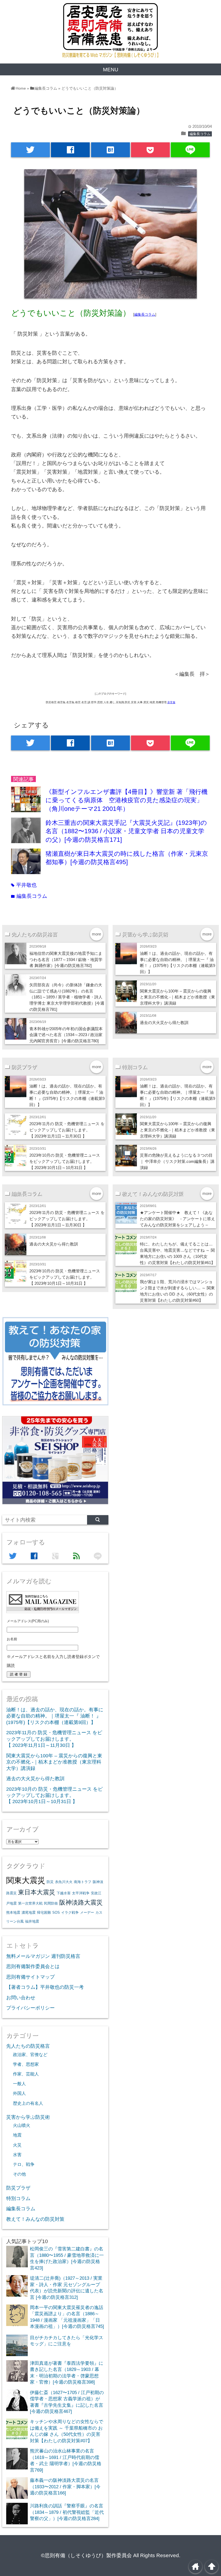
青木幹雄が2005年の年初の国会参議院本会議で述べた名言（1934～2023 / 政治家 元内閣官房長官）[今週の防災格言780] (66, 1035)
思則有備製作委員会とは (33, 1966)
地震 (17, 2135)
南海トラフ (83, 1882)
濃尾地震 (29, 1912)
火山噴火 (22, 2125)
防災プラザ (18, 2188)
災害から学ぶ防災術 (28, 2117)
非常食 (171, 702)
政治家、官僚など (30, 2054)
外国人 (19, 2093)
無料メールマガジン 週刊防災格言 (43, 1956)
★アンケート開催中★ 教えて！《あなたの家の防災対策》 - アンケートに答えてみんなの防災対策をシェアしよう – (177, 1219)
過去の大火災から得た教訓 (164, 1023)
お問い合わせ (21, 1998)
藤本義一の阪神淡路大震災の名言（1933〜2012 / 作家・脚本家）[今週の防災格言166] (65, 2487)
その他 (19, 2174)
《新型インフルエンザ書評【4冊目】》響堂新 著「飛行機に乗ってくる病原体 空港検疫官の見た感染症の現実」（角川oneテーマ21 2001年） (127, 800)
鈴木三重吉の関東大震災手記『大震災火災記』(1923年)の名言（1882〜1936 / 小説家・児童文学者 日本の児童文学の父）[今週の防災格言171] (126, 831)
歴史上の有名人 (28, 2103)
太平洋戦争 (81, 1893)
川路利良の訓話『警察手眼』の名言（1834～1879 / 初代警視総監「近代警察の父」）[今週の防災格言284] (67, 2512)
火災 (17, 2145)
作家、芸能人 (26, 2074)
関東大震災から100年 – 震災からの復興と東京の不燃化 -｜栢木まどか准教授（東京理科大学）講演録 (177, 997)
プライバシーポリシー (30, 2008)
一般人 (19, 2084)
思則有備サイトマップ (30, 1977)
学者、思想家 (26, 2064)
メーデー (87, 1912)
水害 (17, 2155)
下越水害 (64, 1893)
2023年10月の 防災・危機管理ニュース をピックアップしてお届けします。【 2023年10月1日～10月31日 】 (65, 1161)
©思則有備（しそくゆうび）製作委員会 (86, 2555)
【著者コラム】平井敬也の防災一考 (45, 1987)
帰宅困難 (44, 1912)
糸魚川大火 (64, 1882)
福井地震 (32, 1921)
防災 (50, 1882)
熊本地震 (13, 1912)
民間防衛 (51, 1903)
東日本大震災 (37, 1892)
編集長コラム (200, 134)
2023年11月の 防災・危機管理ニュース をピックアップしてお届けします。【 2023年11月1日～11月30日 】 (67, 1130)
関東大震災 (26, 1880)
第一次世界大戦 (30, 1903)
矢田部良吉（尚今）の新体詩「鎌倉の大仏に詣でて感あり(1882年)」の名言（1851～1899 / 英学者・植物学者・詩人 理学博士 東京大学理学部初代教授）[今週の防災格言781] (67, 997)
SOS (56, 1912)
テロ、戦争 (24, 2164)
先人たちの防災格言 (28, 2046)
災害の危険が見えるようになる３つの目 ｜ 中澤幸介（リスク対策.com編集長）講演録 (177, 1161)
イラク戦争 (70, 1912)
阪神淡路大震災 (81, 1902)
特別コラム (18, 2198)
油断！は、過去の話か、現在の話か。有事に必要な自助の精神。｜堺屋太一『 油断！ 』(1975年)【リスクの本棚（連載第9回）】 (55, 1716)
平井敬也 (24, 885)
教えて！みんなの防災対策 (35, 2219)
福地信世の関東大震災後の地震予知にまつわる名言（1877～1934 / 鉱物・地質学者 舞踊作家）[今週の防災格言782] (66, 960)
